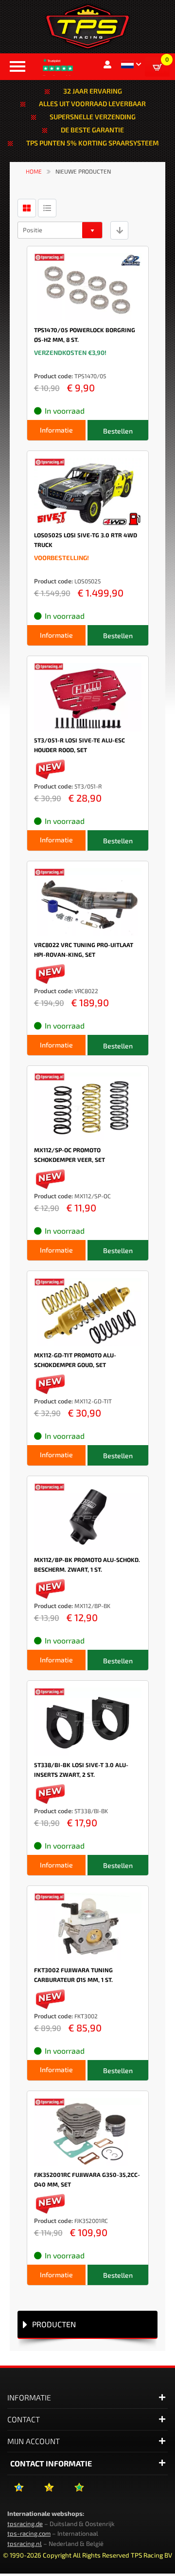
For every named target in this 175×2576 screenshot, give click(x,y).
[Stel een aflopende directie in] (120, 230)
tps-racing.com (29, 2533)
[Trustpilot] (79, 2491)
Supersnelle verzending (93, 117)
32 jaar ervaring (93, 91)
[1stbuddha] (49, 2491)
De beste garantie (92, 130)
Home (34, 171)
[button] (131, 64)
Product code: (53, 376)
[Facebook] (19, 2491)
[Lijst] (47, 208)
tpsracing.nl (25, 2544)
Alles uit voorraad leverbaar (92, 104)
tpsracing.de (25, 2524)
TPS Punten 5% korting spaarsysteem (93, 143)
